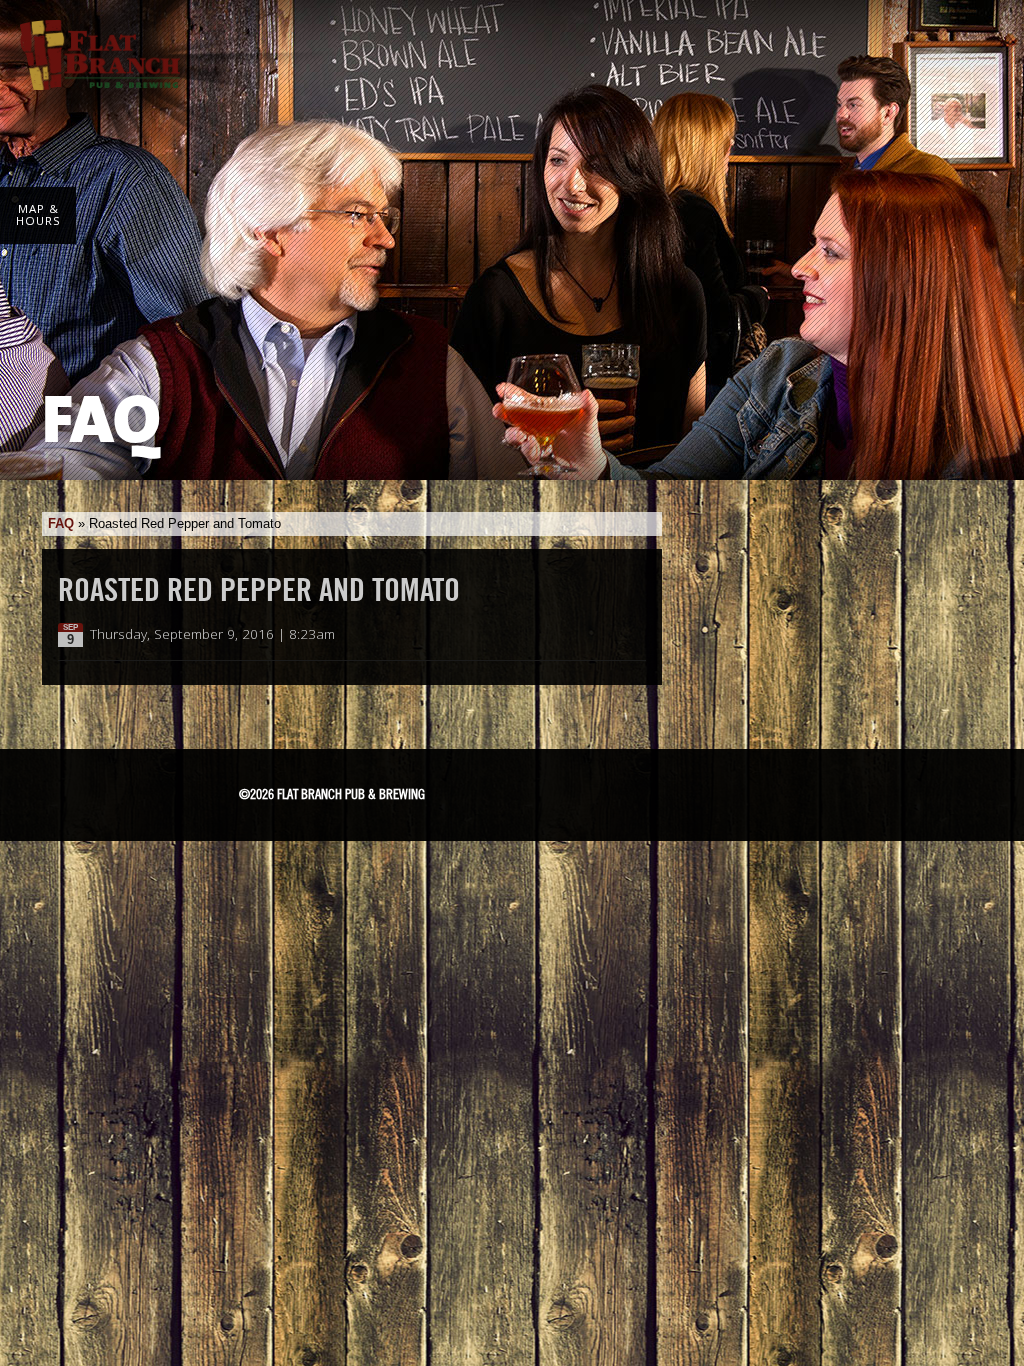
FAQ (61, 523)
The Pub (586, 791)
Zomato (788, 790)
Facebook (535, 791)
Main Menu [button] (976, 42)
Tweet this (613, 635)
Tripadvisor (642, 788)
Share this (634, 635)
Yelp (715, 790)
